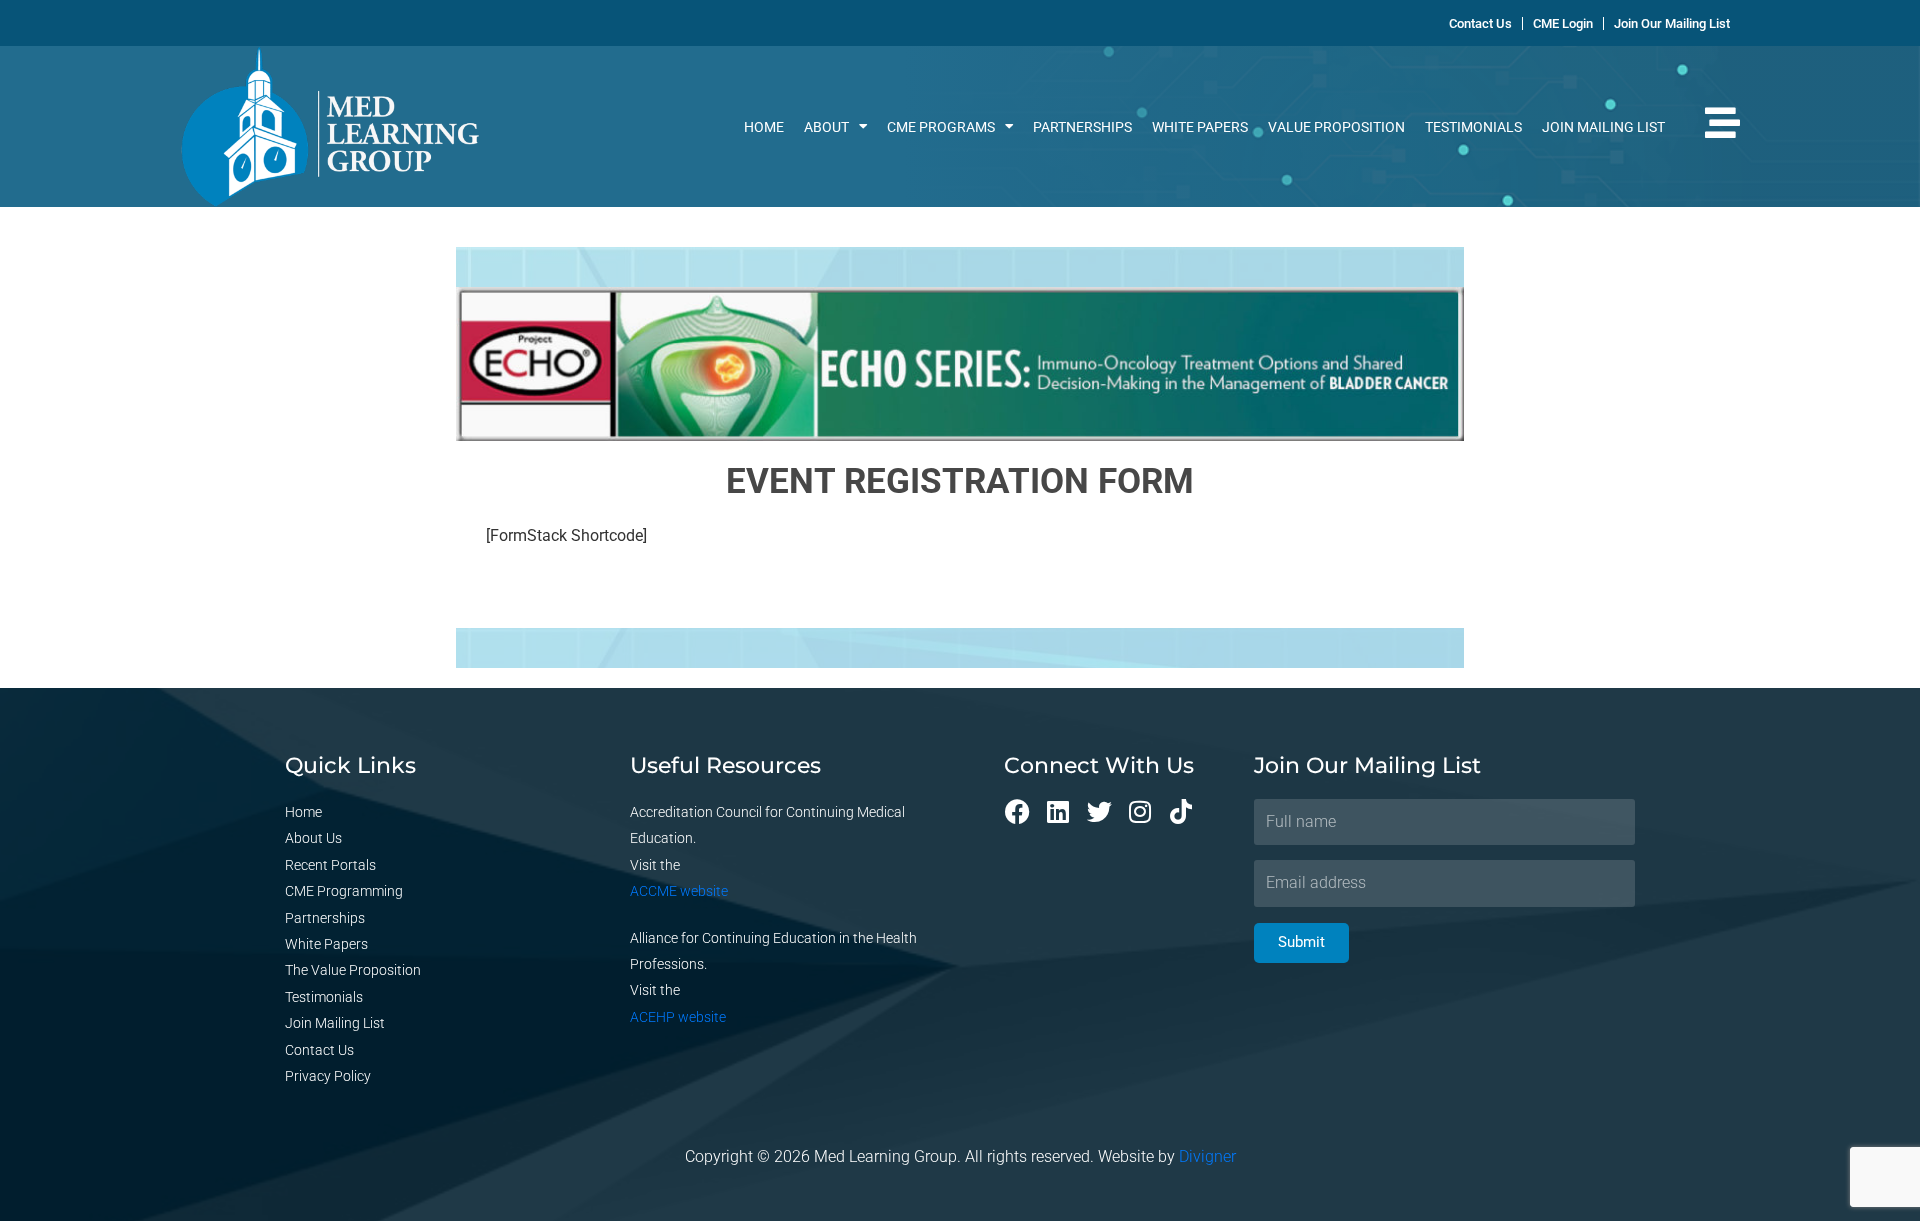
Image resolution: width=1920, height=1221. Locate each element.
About (826, 127)
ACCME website (679, 891)
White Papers (1200, 127)
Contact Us (319, 1050)
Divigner (1207, 1156)
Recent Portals (330, 865)
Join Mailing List (1603, 127)
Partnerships (1082, 127)
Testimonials (1473, 127)
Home (764, 127)
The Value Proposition (353, 970)
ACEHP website (678, 1017)
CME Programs (941, 127)
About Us (313, 838)
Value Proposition (1336, 127)
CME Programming (344, 891)
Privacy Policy (328, 1076)
